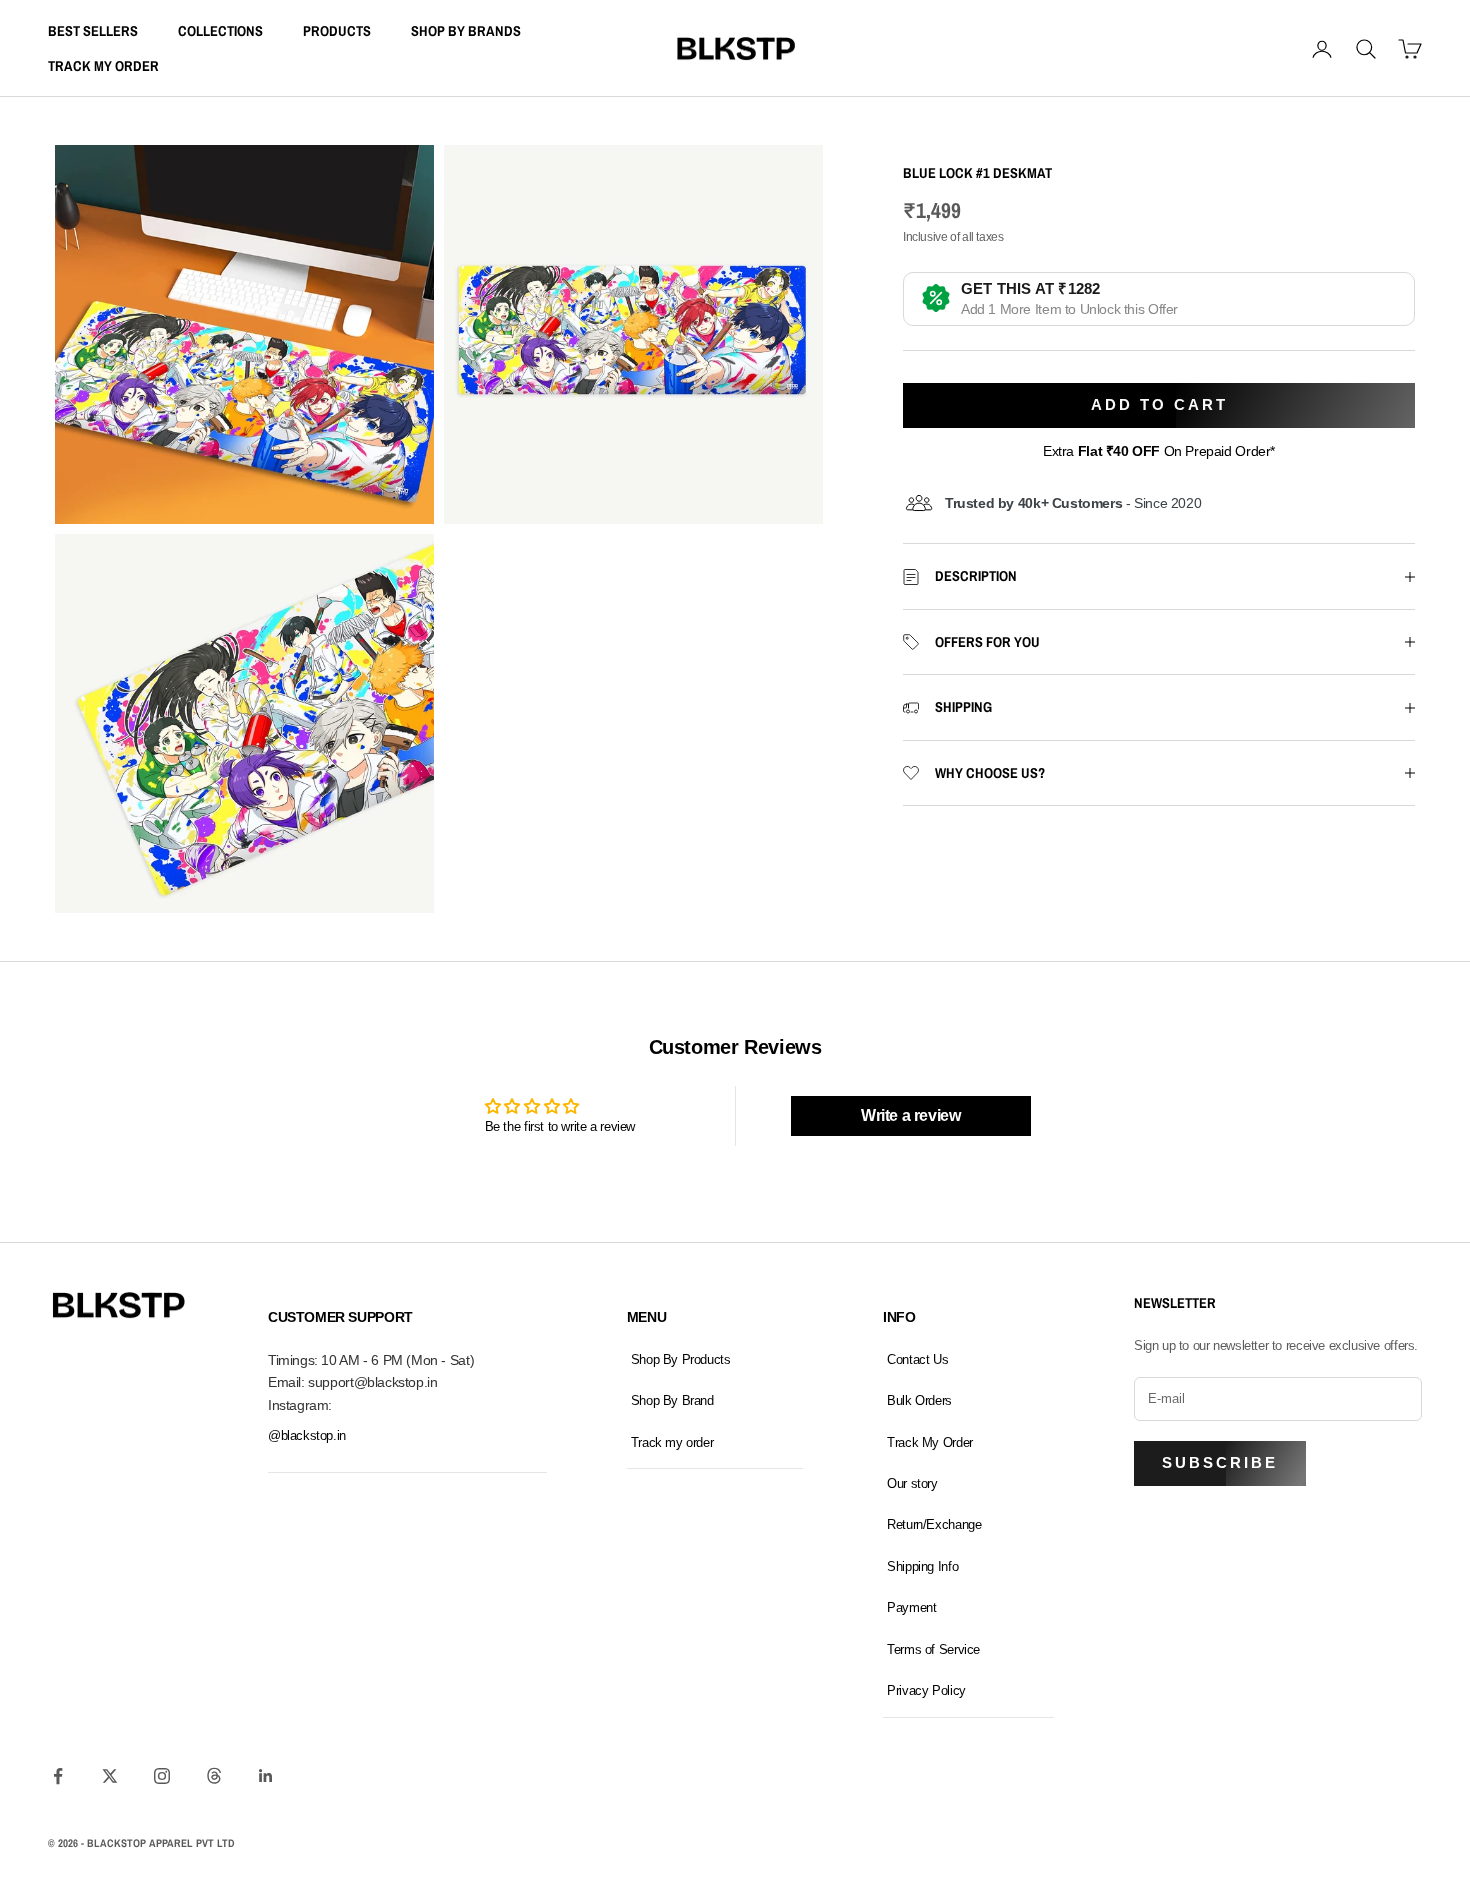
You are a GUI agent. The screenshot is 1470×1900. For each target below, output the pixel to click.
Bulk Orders (919, 1400)
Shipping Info (922, 1566)
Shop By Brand (672, 1400)
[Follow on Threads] (214, 1776)
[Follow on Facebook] (58, 1776)
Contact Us (917, 1359)
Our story (912, 1483)
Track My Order (103, 65)
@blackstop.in (307, 1435)
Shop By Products (681, 1359)
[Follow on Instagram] (162, 1776)
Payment (911, 1607)
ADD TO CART (1159, 404)
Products (337, 30)
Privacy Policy (926, 1690)
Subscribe (1220, 1462)
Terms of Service (933, 1649)
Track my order (672, 1442)
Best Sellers (93, 30)
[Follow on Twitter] (110, 1776)
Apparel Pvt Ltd (192, 1843)
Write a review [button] (911, 1115)
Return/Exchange (934, 1524)
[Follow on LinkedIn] (266, 1776)
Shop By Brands (466, 30)
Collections (220, 30)
